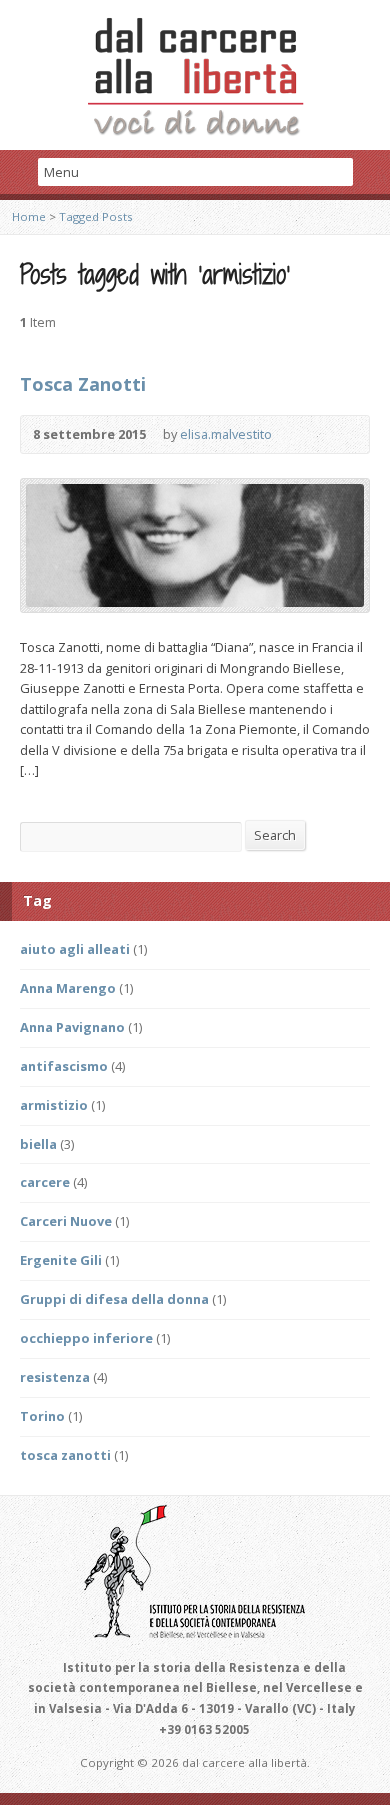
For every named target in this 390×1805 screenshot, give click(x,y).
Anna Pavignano (72, 1027)
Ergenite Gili (61, 1260)
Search (275, 835)
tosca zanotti (65, 1455)
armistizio (54, 1105)
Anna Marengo (68, 988)
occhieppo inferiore (86, 1338)
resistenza (55, 1377)
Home (29, 216)
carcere (45, 1182)
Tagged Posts (96, 216)
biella (38, 1144)
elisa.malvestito (226, 434)
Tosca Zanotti (83, 384)
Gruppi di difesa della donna (114, 1299)
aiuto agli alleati (75, 949)
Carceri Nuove (66, 1221)
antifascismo (64, 1066)
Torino (42, 1416)
